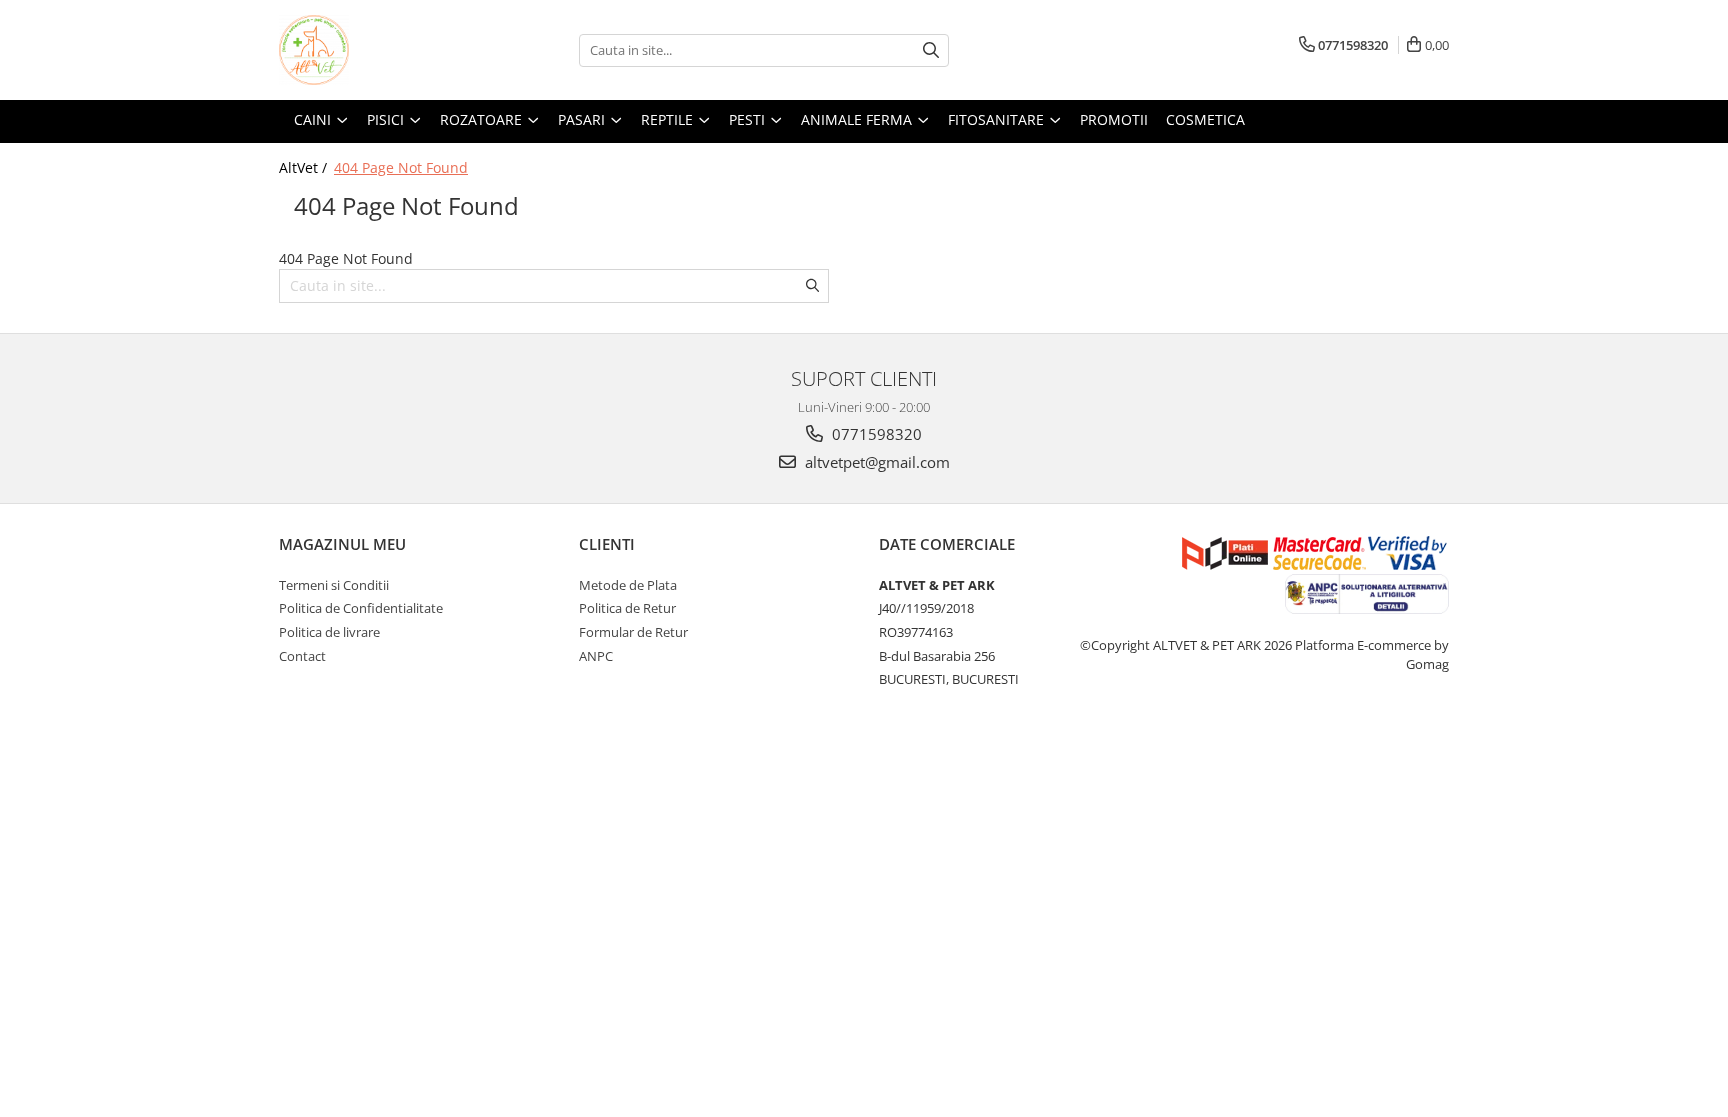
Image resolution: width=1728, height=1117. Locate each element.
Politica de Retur (627, 608)
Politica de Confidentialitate (361, 608)
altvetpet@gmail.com (875, 462)
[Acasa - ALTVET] (379, 50)
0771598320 (875, 434)
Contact (302, 656)
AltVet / (305, 167)
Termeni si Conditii (334, 585)
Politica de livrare (329, 632)
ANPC (596, 656)
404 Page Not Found (401, 167)
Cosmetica (1205, 119)
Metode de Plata (628, 585)
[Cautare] (931, 50)
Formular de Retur (633, 632)
